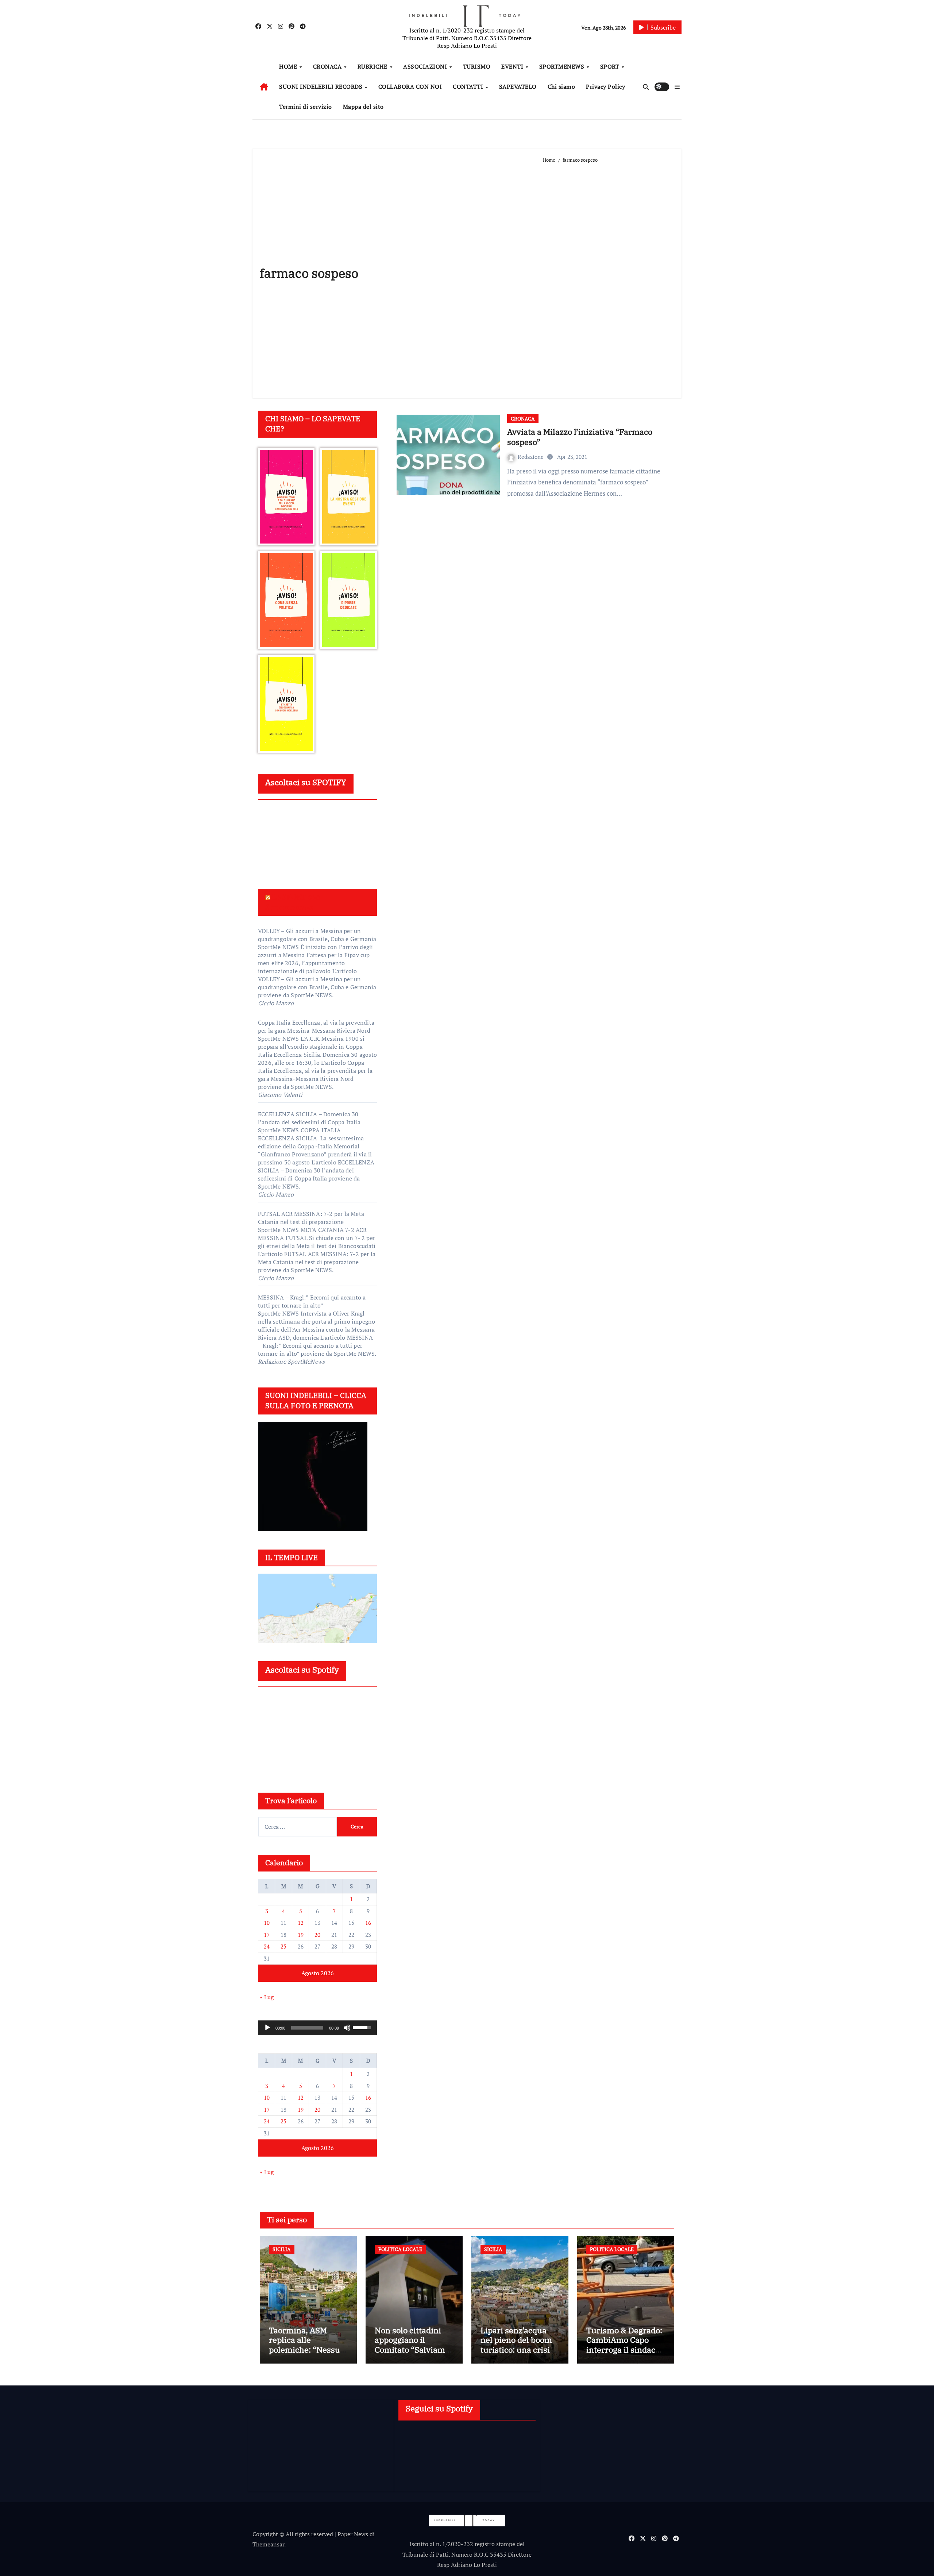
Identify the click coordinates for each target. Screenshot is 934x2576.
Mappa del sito (363, 107)
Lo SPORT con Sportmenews (293, 902)
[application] (317, 2028)
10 (267, 1923)
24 (267, 1946)
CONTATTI (469, 87)
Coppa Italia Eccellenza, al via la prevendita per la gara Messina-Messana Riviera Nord (316, 1026)
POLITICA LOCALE (400, 2249)
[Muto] (347, 2028)
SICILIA (282, 2249)
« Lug (267, 1997)
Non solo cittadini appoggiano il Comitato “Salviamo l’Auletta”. (412, 2345)
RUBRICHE (373, 66)
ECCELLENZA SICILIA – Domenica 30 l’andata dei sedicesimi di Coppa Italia (309, 1118)
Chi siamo (561, 87)
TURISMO (477, 66)
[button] (677, 87)
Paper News (353, 2534)
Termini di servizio (306, 107)
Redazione (531, 457)
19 (301, 1935)
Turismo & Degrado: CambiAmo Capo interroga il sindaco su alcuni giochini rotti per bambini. (624, 2350)
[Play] (267, 2028)
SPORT (611, 66)
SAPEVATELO (518, 87)
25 (283, 1946)
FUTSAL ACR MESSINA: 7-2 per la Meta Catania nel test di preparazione (311, 1218)
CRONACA (328, 66)
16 (368, 1923)
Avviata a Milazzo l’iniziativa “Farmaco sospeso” (580, 437)
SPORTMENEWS (563, 66)
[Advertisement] (609, 277)
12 (301, 1923)
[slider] (307, 2028)
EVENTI (513, 66)
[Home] (264, 87)
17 (267, 1935)
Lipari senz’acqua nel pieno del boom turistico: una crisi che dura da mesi (516, 2345)
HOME (289, 66)
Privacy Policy (605, 87)
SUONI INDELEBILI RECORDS (322, 87)
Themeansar (268, 2544)
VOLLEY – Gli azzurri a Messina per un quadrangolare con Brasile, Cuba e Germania (317, 935)
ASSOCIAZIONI (426, 66)
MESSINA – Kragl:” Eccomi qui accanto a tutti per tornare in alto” (312, 1301)
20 (317, 1935)
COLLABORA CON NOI (410, 87)
